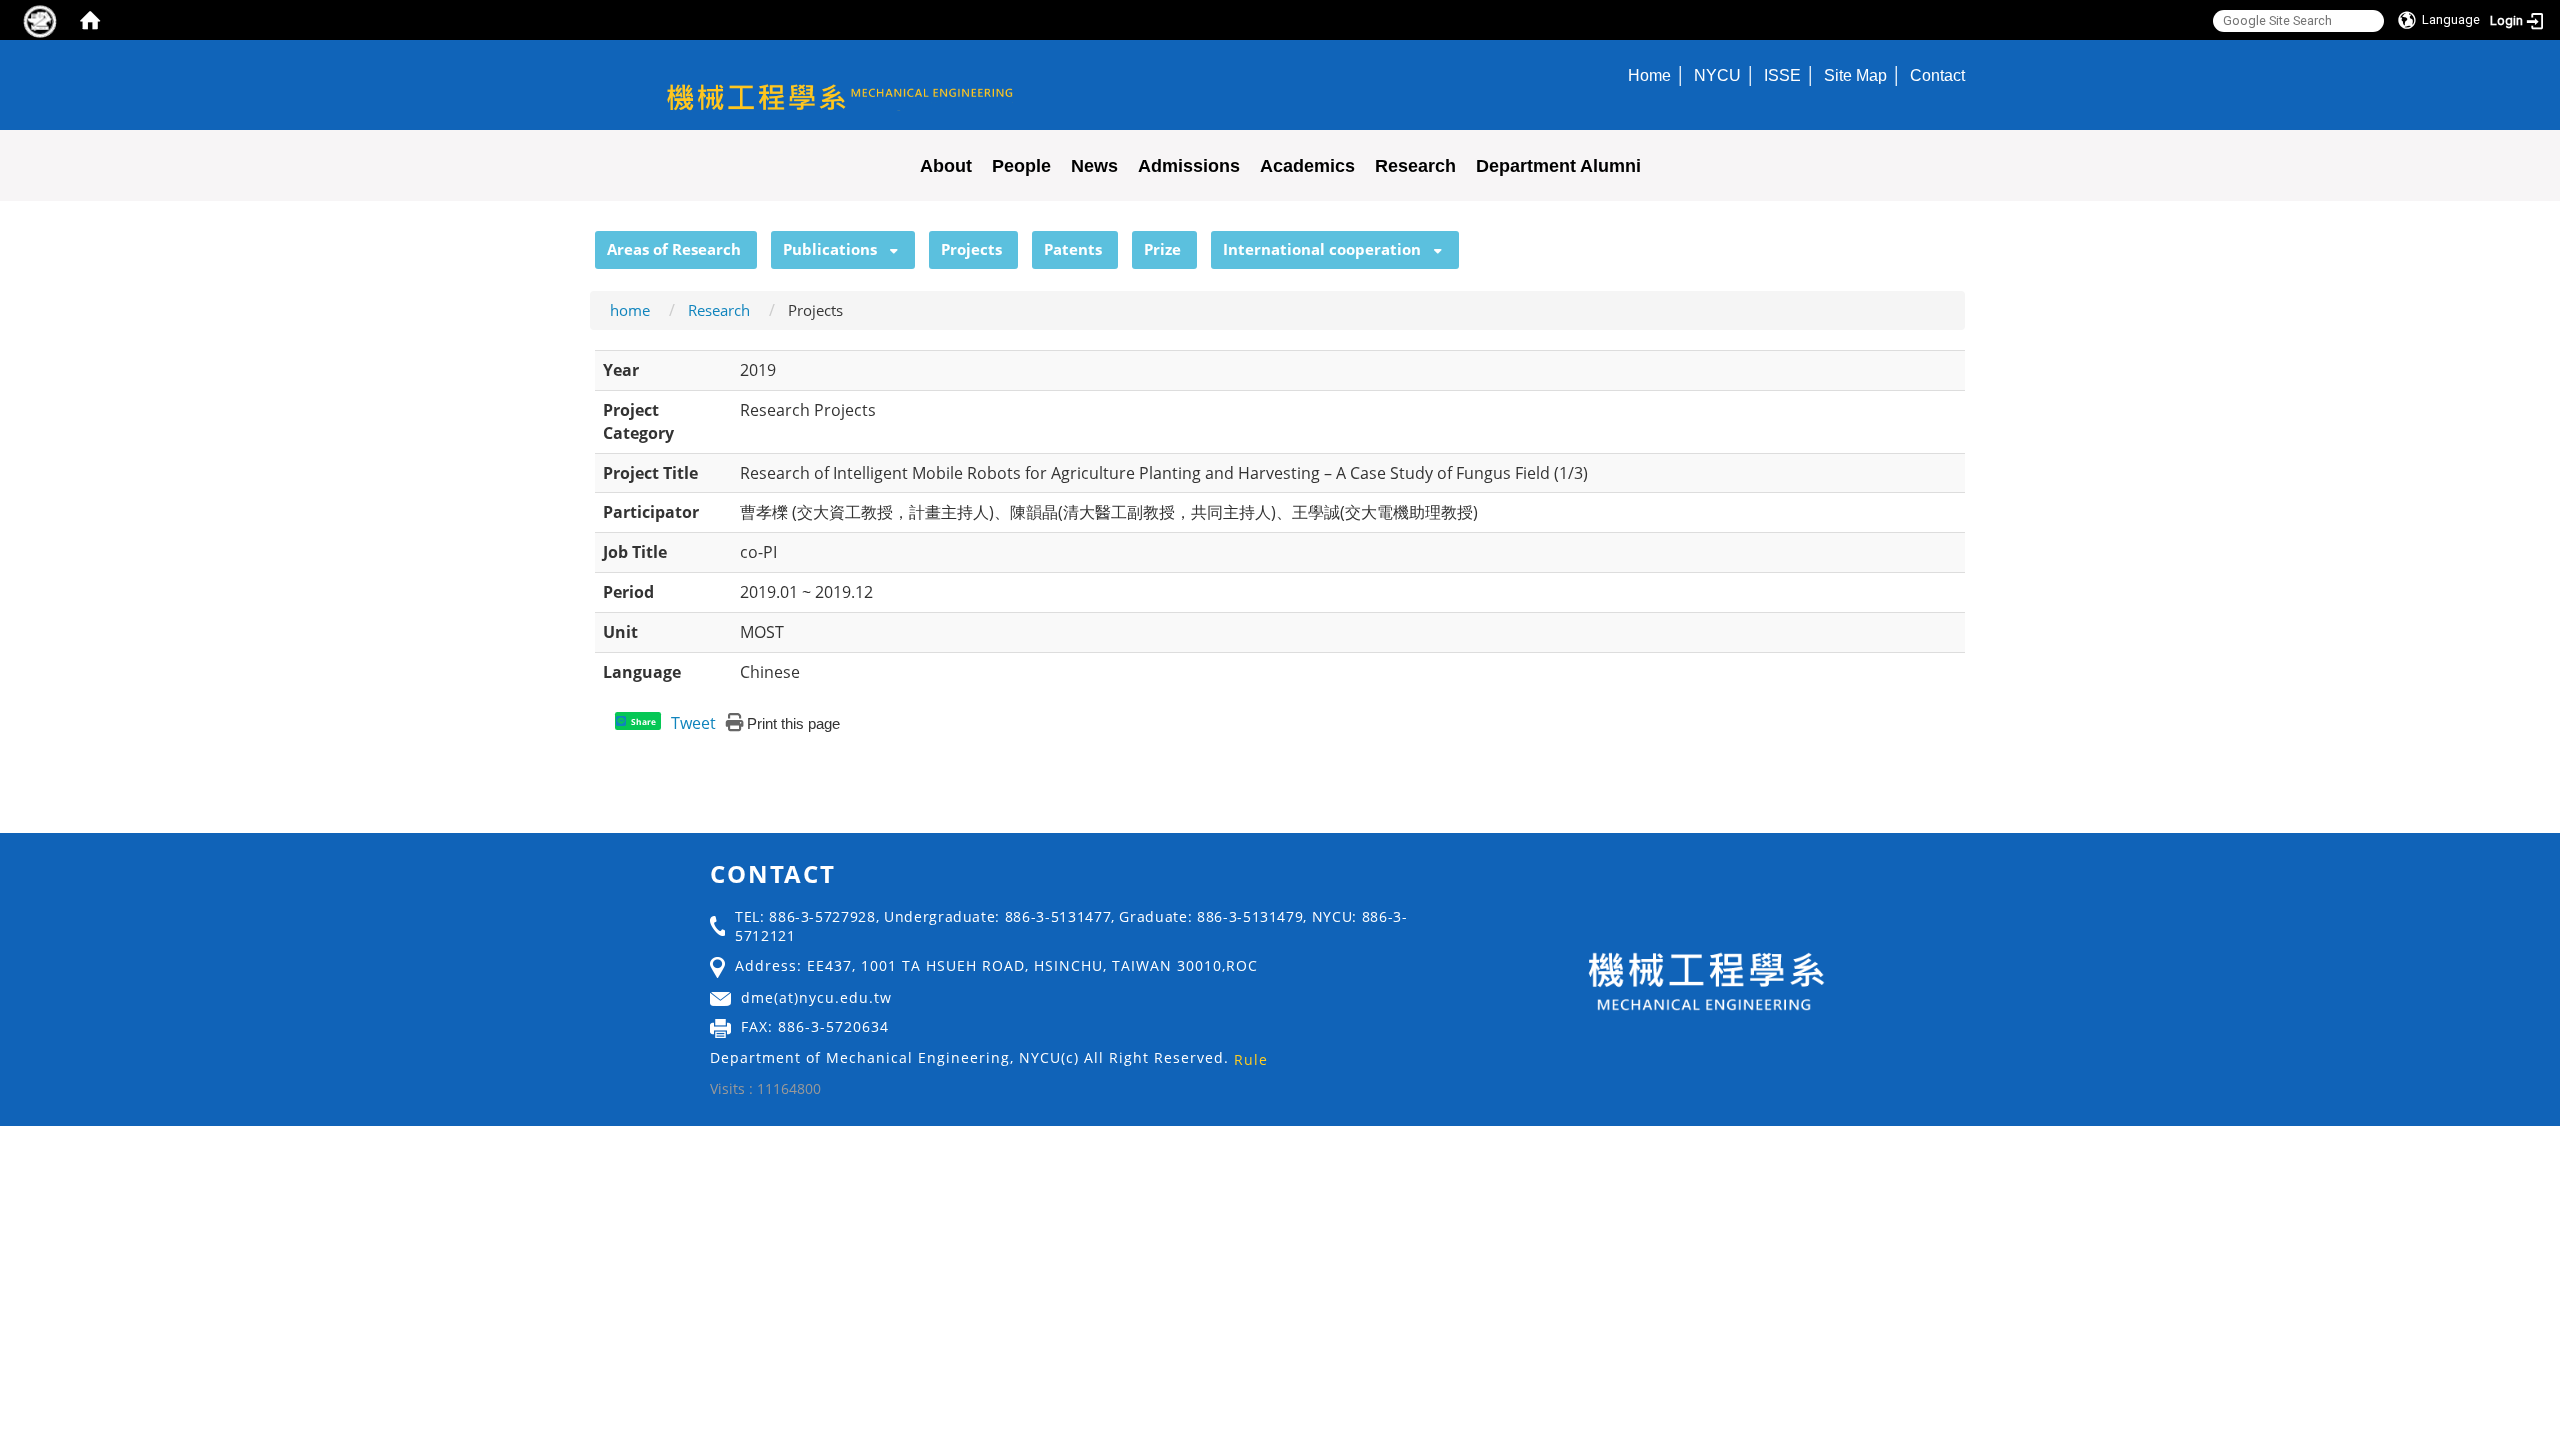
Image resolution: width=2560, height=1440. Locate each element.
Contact (1937, 75)
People (1021, 166)
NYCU (1717, 75)
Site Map (1855, 75)
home (630, 310)
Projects (971, 249)
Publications (830, 249)
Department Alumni (1558, 166)
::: (586, 242)
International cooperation (1322, 249)
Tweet (693, 723)
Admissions (1189, 166)
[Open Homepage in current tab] (90, 20)
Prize (1162, 249)
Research (1415, 166)
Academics (1307, 166)
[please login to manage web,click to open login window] (40, 20)
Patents (1073, 249)
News (1094, 166)
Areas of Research (674, 249)
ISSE (1782, 75)
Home (1649, 75)
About (946, 166)
